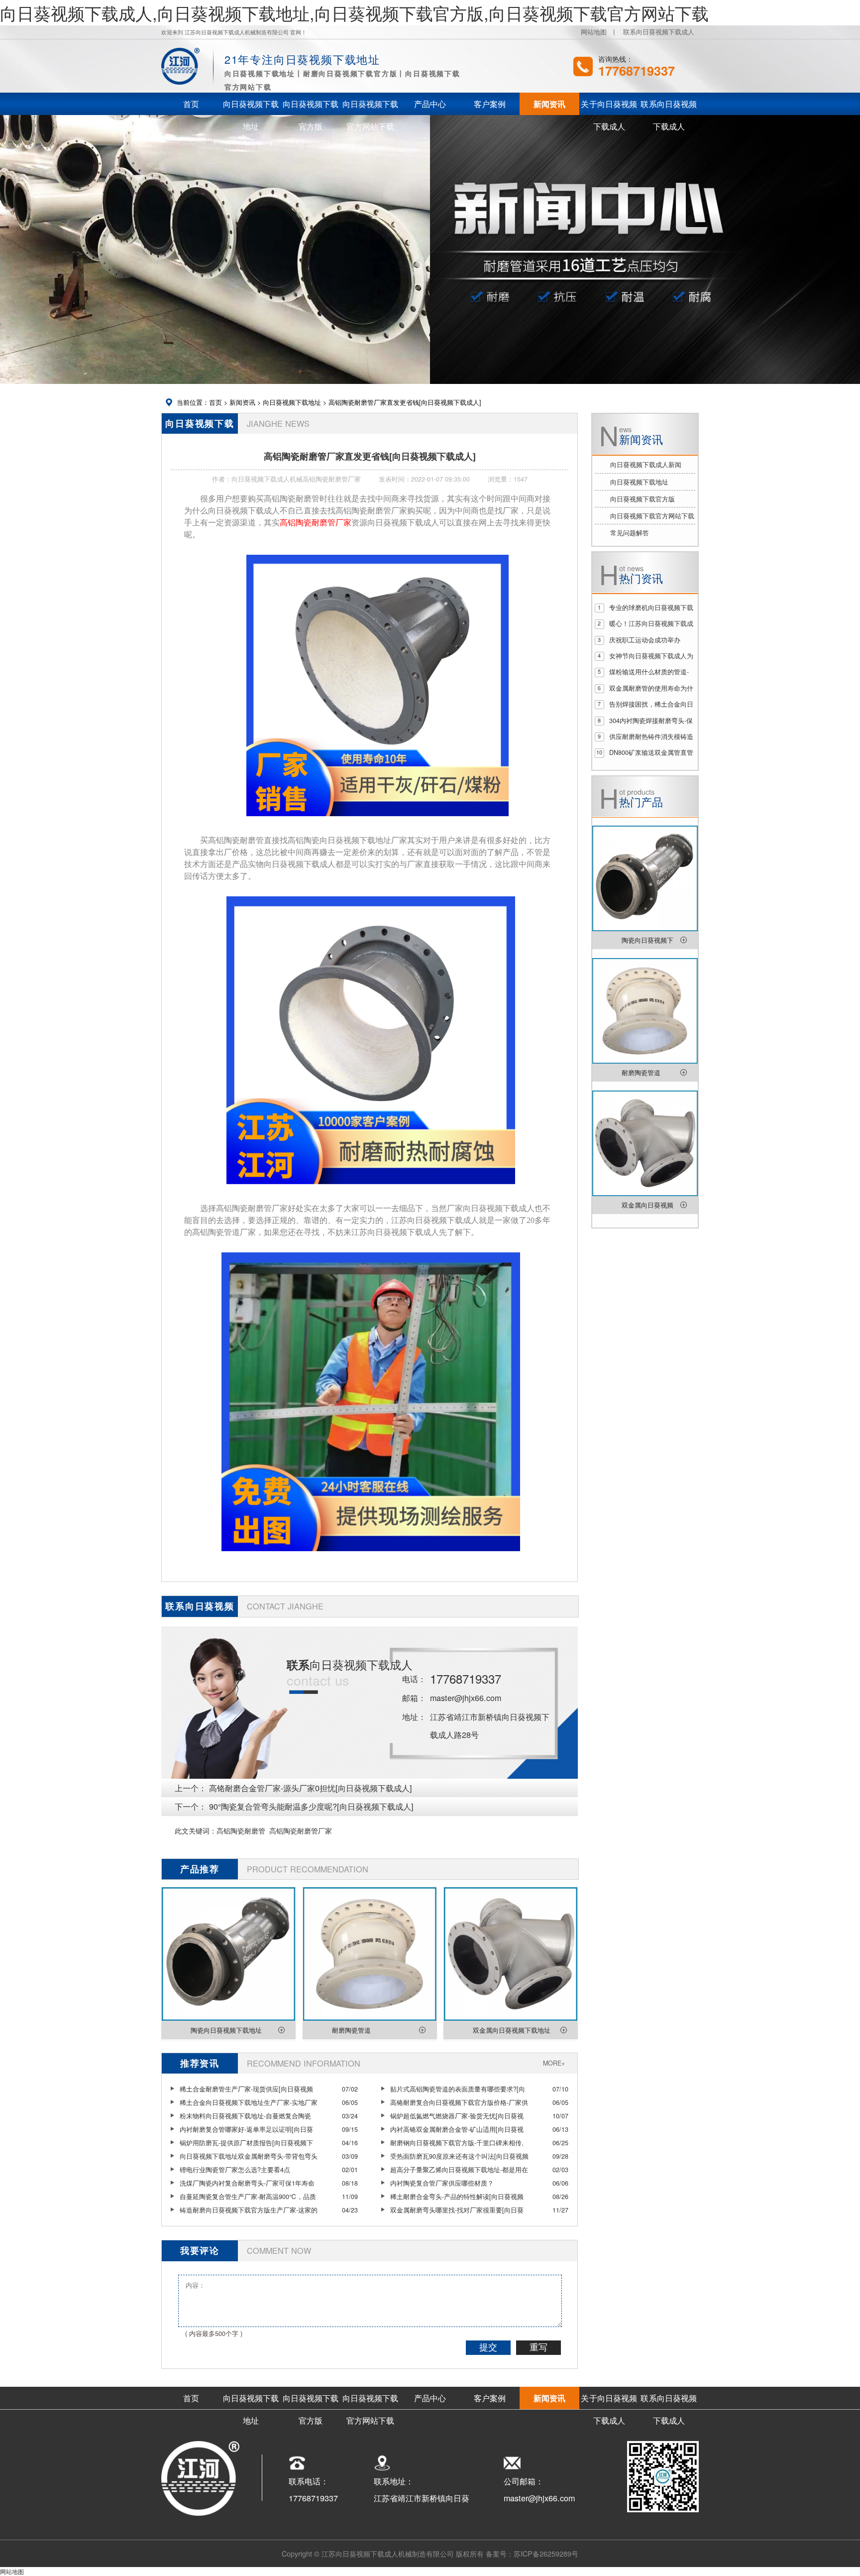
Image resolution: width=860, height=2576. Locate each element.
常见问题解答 (630, 533)
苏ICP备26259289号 (546, 2553)
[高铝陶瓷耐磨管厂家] (377, 823)
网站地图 (594, 32)
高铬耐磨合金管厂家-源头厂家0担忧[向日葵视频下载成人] (311, 1788)
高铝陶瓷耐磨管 (241, 1830)
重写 (538, 2347)
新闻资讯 (242, 402)
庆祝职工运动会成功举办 (645, 640)
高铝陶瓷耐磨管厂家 (301, 1830)
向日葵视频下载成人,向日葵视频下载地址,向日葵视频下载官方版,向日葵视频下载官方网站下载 (354, 13)
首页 (215, 402)
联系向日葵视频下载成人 (659, 32)
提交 (488, 2347)
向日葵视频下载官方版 (643, 499)
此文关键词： (196, 1830)
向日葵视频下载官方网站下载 (652, 516)
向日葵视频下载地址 (292, 402)
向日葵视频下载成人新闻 (646, 465)
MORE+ (554, 2063)
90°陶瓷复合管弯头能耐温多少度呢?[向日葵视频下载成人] (311, 1806)
